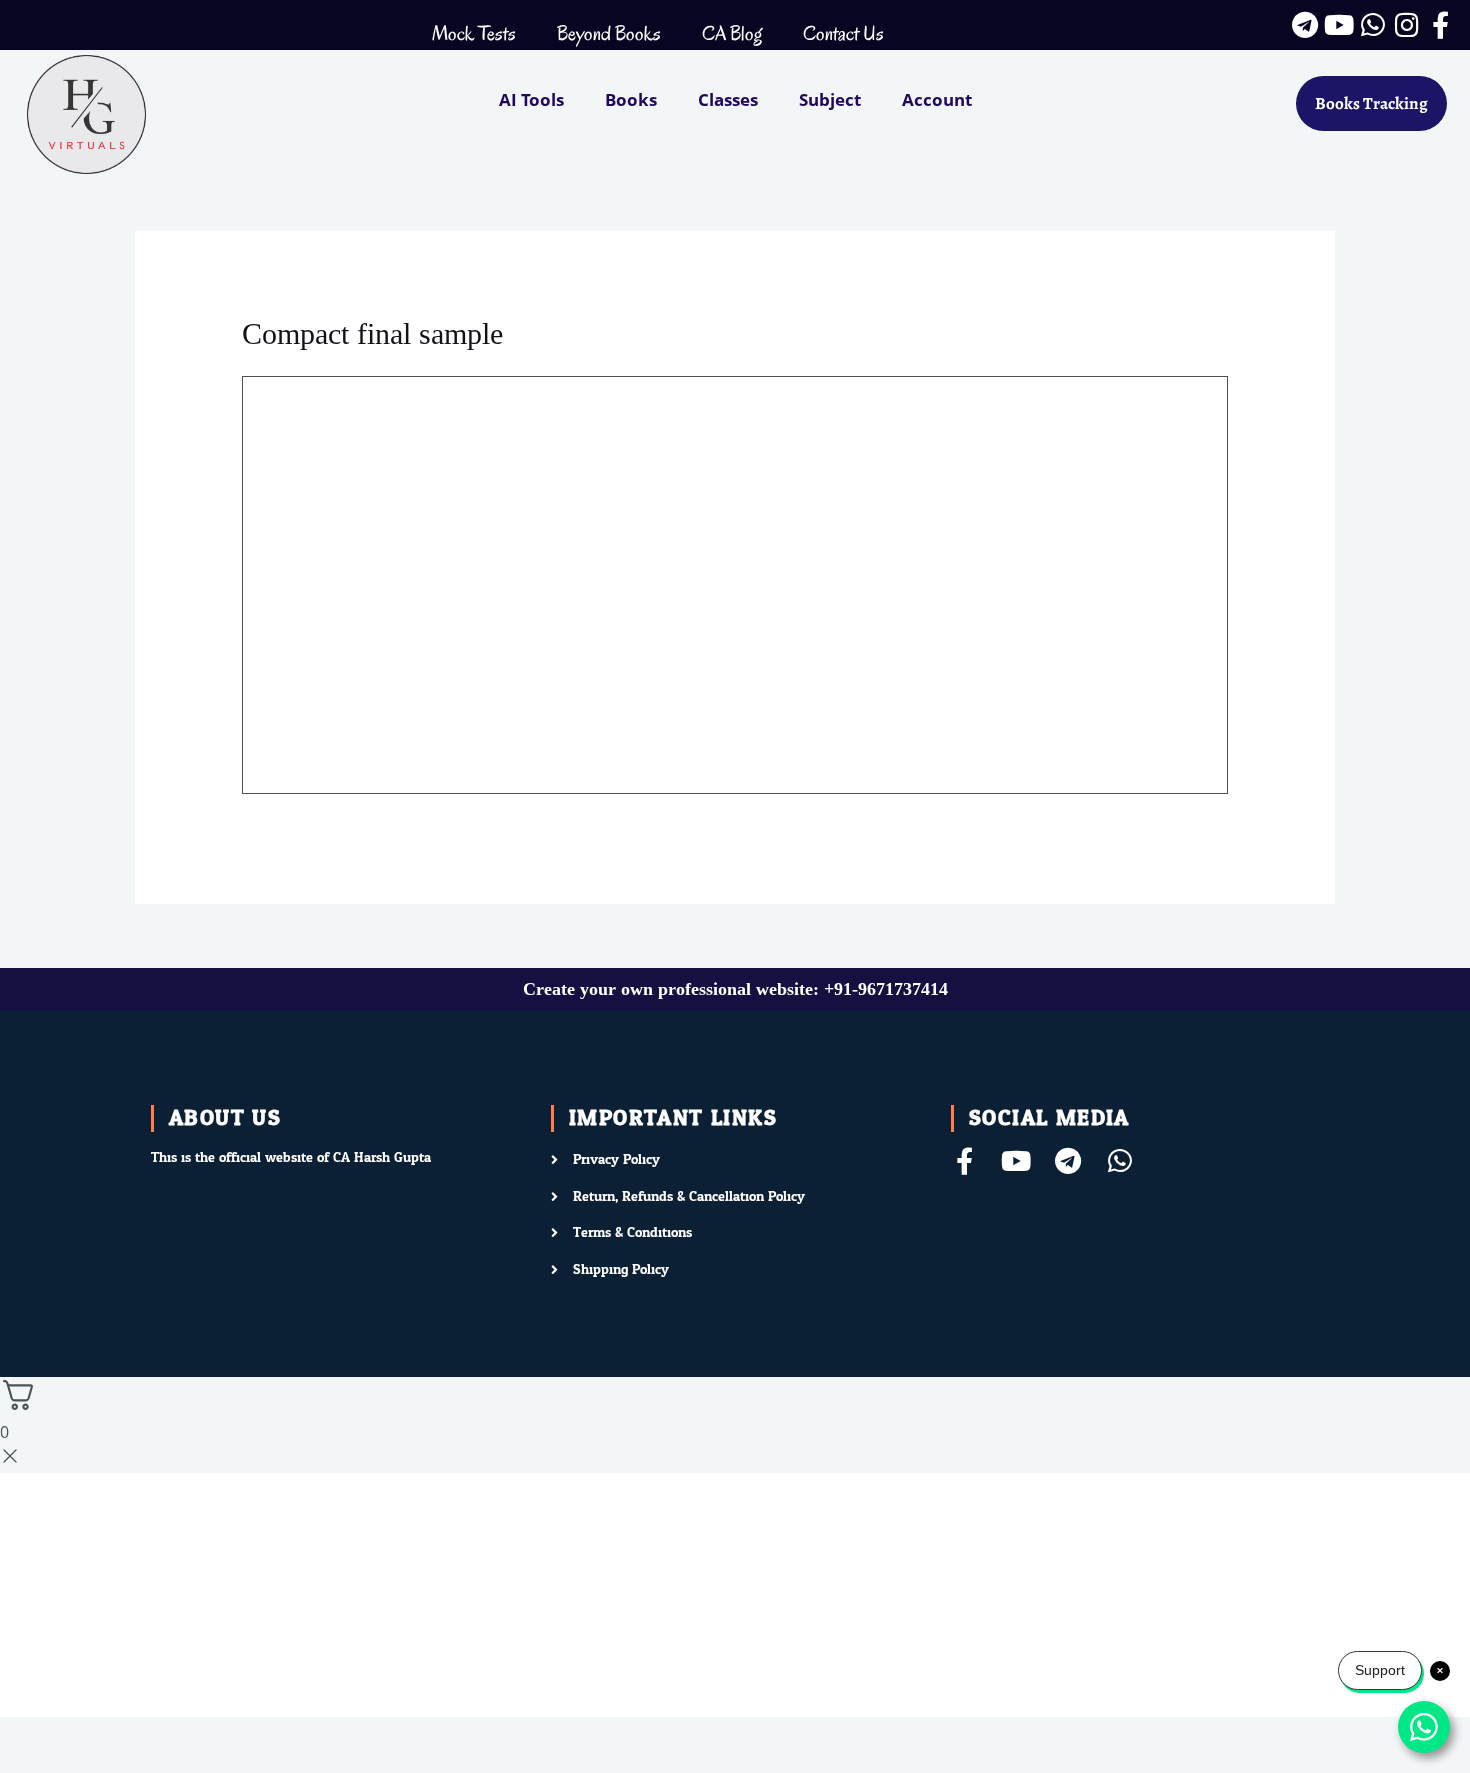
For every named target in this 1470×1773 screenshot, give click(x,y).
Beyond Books (609, 33)
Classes (728, 99)
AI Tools (531, 99)
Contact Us (843, 33)
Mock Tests (474, 33)
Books (631, 99)
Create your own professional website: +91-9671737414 (735, 989)
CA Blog (732, 33)
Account (937, 99)
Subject (830, 99)
